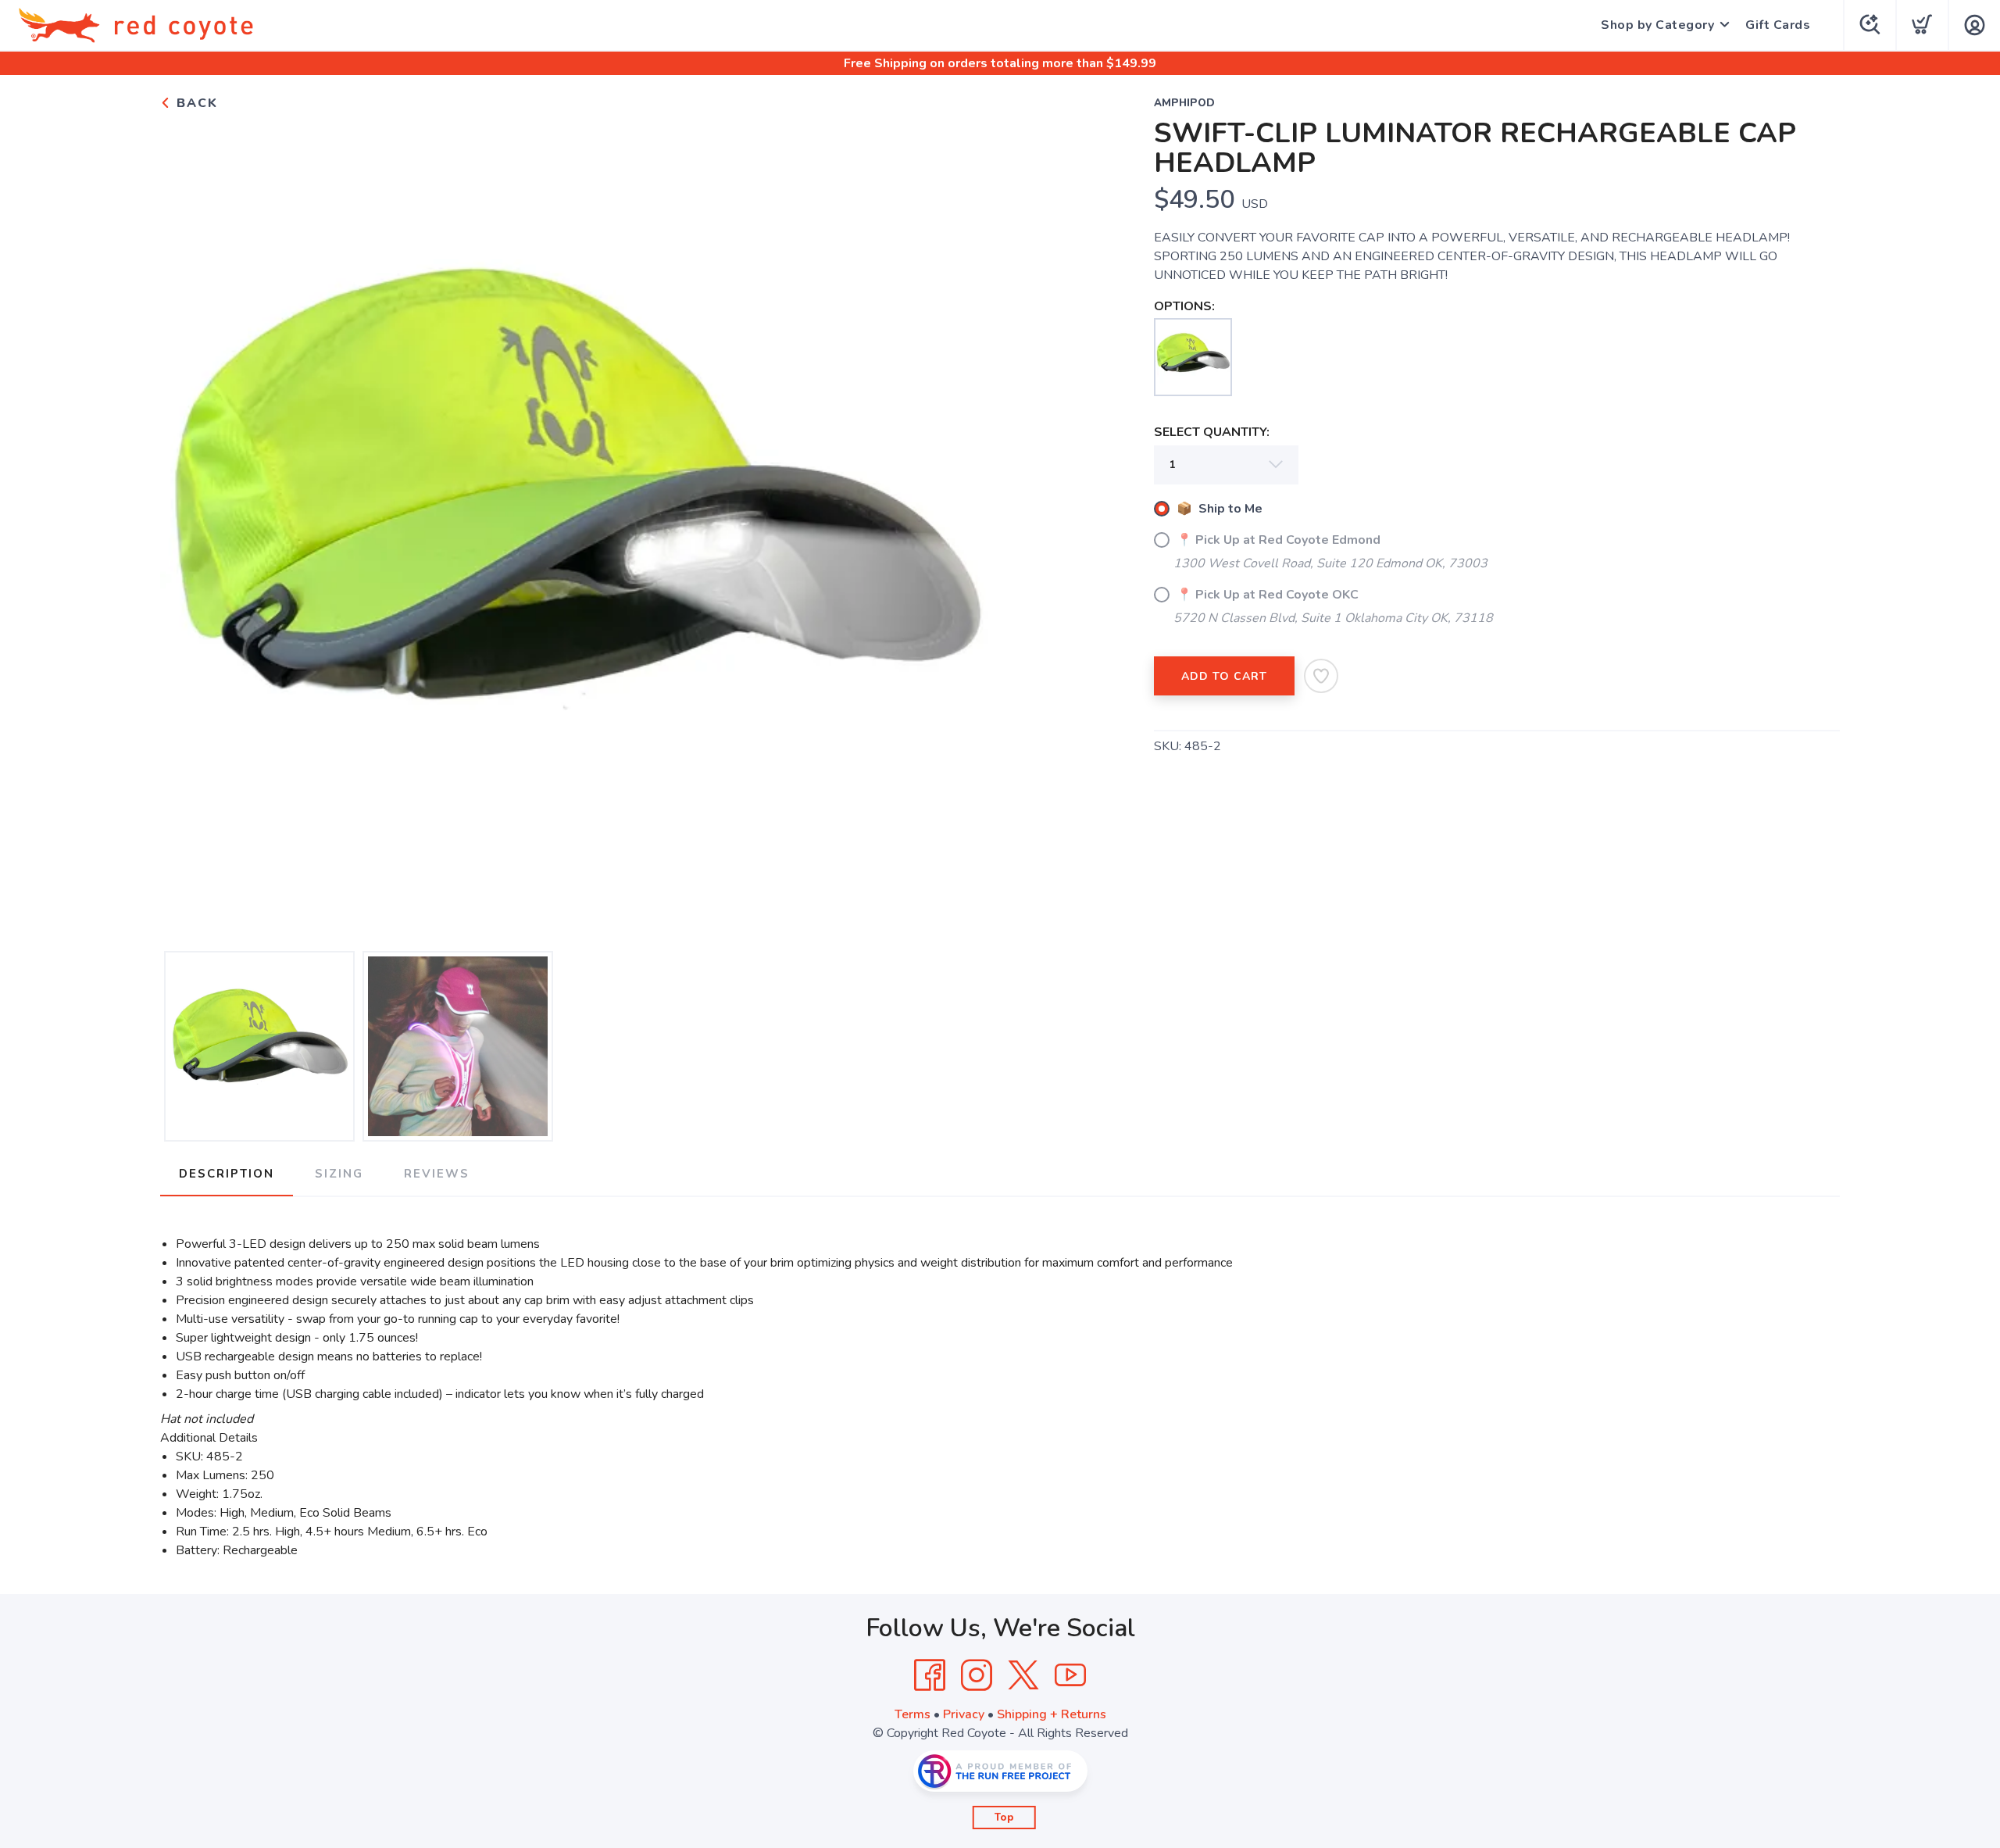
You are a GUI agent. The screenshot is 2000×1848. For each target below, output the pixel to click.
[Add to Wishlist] (1321, 676)
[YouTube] (1070, 1675)
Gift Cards (1778, 25)
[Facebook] (930, 1675)
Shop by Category (1657, 25)
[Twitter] (1023, 1675)
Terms (912, 1714)
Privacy (964, 1714)
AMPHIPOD (1184, 103)
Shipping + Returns (1052, 1714)
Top (1004, 1818)
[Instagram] (977, 1675)
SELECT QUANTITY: (1212, 432)
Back (195, 103)
